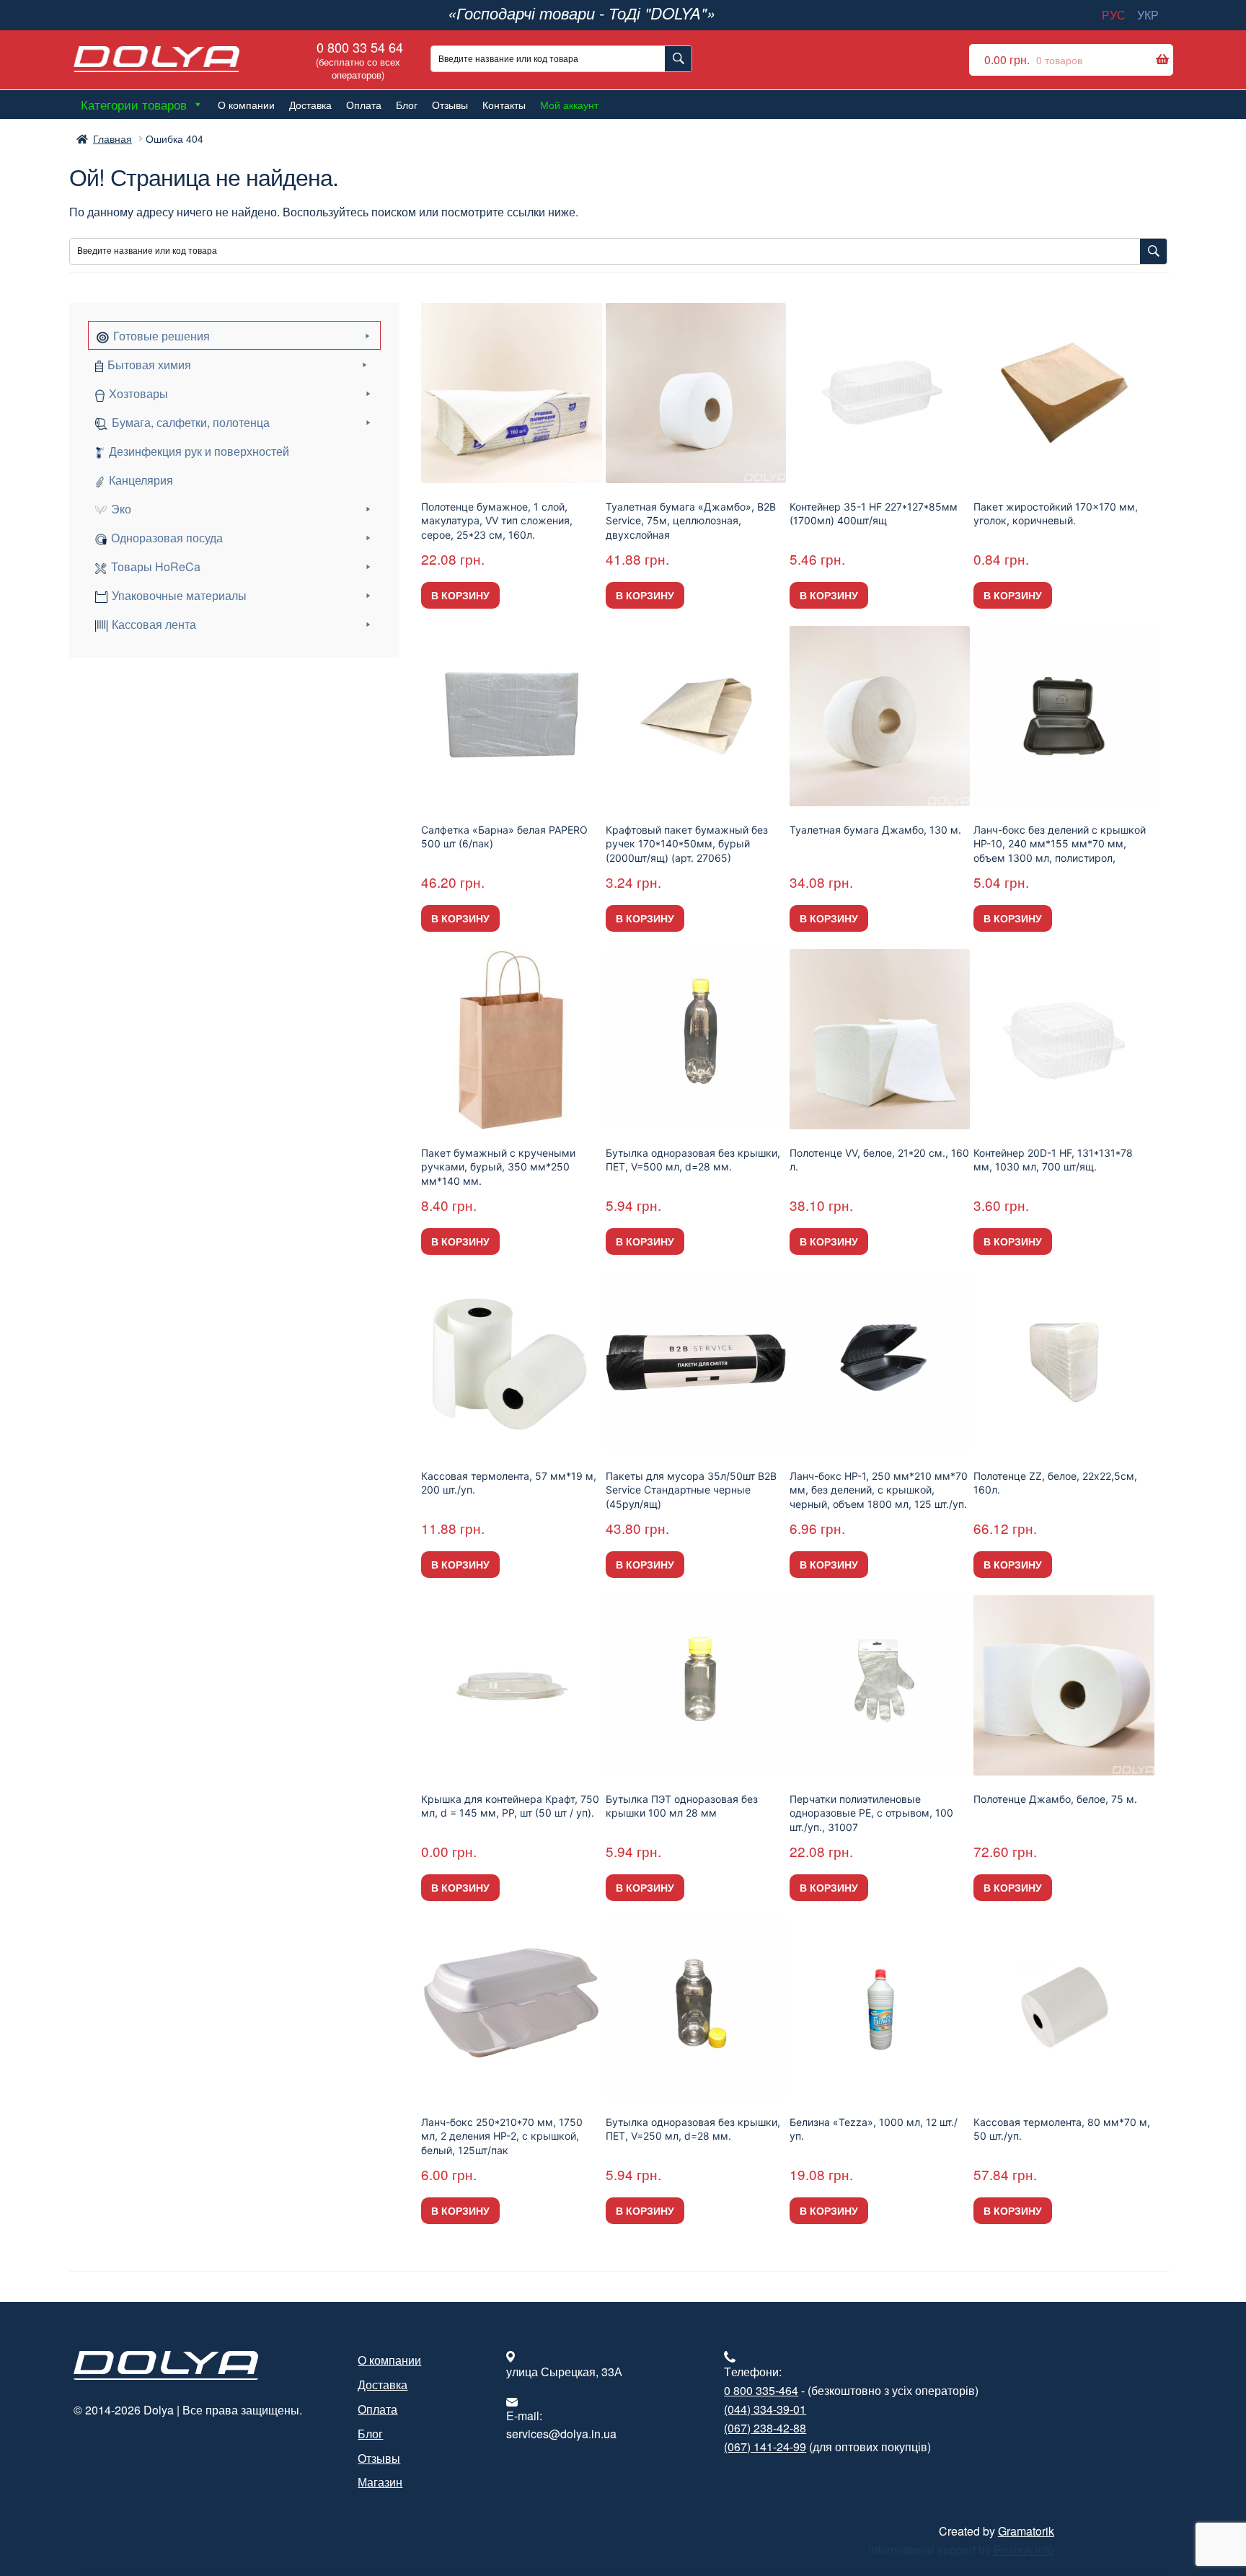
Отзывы (450, 105)
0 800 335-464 (761, 2390)
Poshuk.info (1024, 2550)
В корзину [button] (460, 595)
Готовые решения (162, 336)
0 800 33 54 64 (358, 59)
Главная (112, 138)
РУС (1114, 15)
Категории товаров (134, 104)
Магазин (380, 2482)
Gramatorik (1026, 2531)
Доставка (310, 105)
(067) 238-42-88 (765, 2428)
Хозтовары (138, 393)
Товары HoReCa (156, 566)
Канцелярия (141, 480)
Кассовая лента (154, 624)
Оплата (364, 105)
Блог (407, 105)
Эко (121, 509)
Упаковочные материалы (179, 595)
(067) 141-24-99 (765, 2447)
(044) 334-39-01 (765, 2409)
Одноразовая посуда (167, 538)
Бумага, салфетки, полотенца (191, 422)
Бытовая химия (149, 365)
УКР (1148, 15)
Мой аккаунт (569, 105)
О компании (246, 105)
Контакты (504, 105)
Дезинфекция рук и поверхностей (199, 451)
